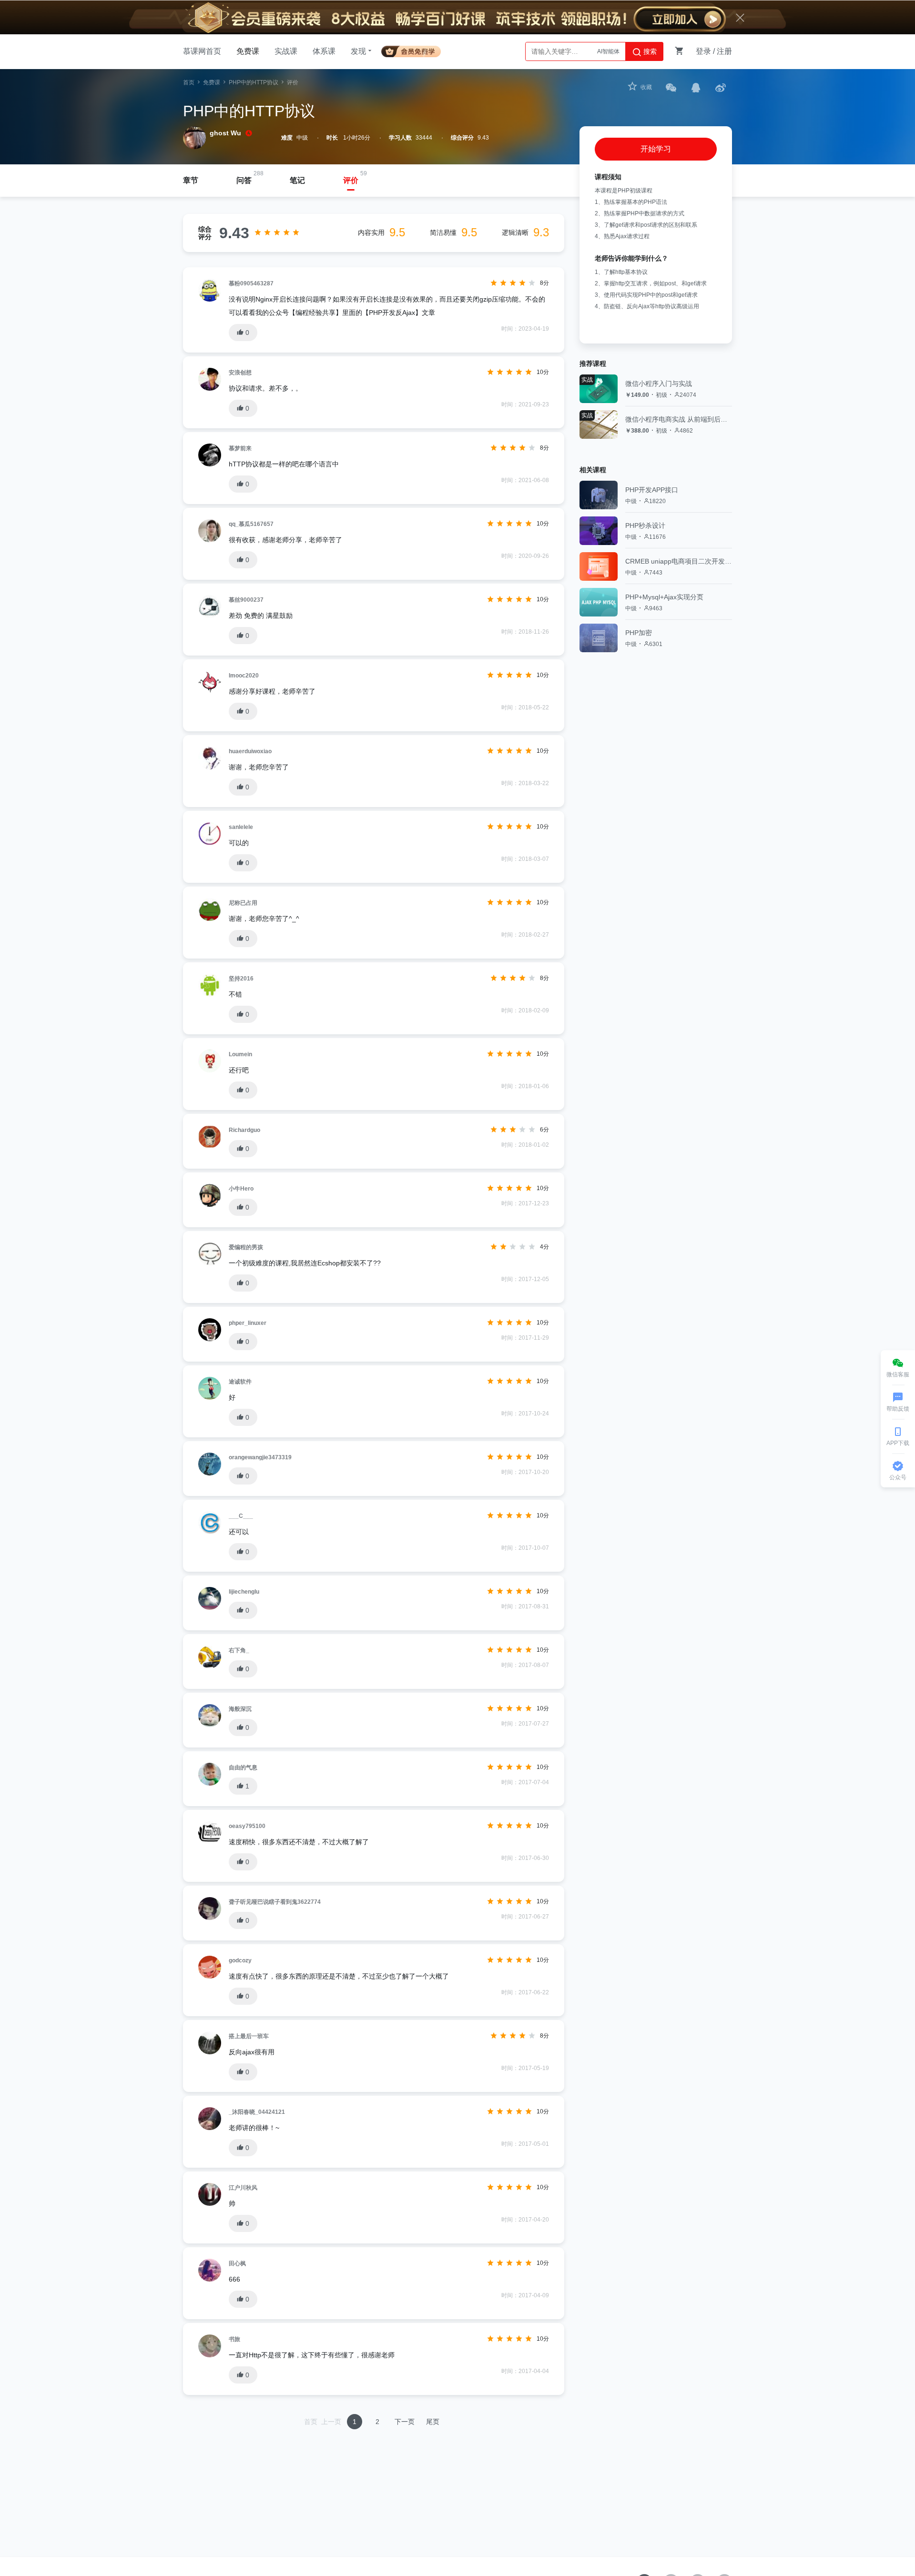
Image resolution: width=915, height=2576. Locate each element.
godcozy (240, 1960)
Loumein (240, 1054)
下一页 (405, 2422)
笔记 (297, 180)
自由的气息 (243, 1768)
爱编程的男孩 (246, 1247)
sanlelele (241, 827)
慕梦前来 (240, 448)
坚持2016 (241, 979)
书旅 (234, 2339)
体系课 (324, 51)
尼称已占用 (243, 903)
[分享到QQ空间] (696, 87)
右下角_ (239, 1650)
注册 (724, 51)
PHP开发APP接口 (652, 490)
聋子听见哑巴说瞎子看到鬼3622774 (275, 1902)
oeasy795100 (247, 1826)
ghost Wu (225, 133)
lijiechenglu (244, 1592)
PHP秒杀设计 (645, 525)
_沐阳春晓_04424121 (257, 2112)
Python (610, 51)
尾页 (433, 2422)
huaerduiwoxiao (250, 751)
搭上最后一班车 (249, 2036)
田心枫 (237, 2263)
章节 (191, 180)
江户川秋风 (243, 2188)
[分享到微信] (671, 87)
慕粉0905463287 (251, 283)
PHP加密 (639, 633)
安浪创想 (240, 373)
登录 (703, 51)
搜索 (649, 51)
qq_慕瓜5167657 (251, 524)
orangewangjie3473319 (260, 1457)
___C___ (241, 1516)
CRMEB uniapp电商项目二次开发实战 (679, 561)
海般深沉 (240, 1709)
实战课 (286, 51)
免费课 (248, 51)
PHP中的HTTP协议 (254, 82)
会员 (415, 50)
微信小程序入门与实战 (659, 384)
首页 (189, 82)
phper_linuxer (248, 1323)
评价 (351, 180)
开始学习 (656, 149)
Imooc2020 (244, 676)
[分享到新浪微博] (721, 87)
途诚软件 (240, 1382)
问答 (244, 180)
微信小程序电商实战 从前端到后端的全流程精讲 (679, 419)
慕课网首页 (202, 51)
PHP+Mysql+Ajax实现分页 (664, 597)
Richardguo (244, 1130)
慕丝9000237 (246, 600)
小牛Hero (241, 1189)
